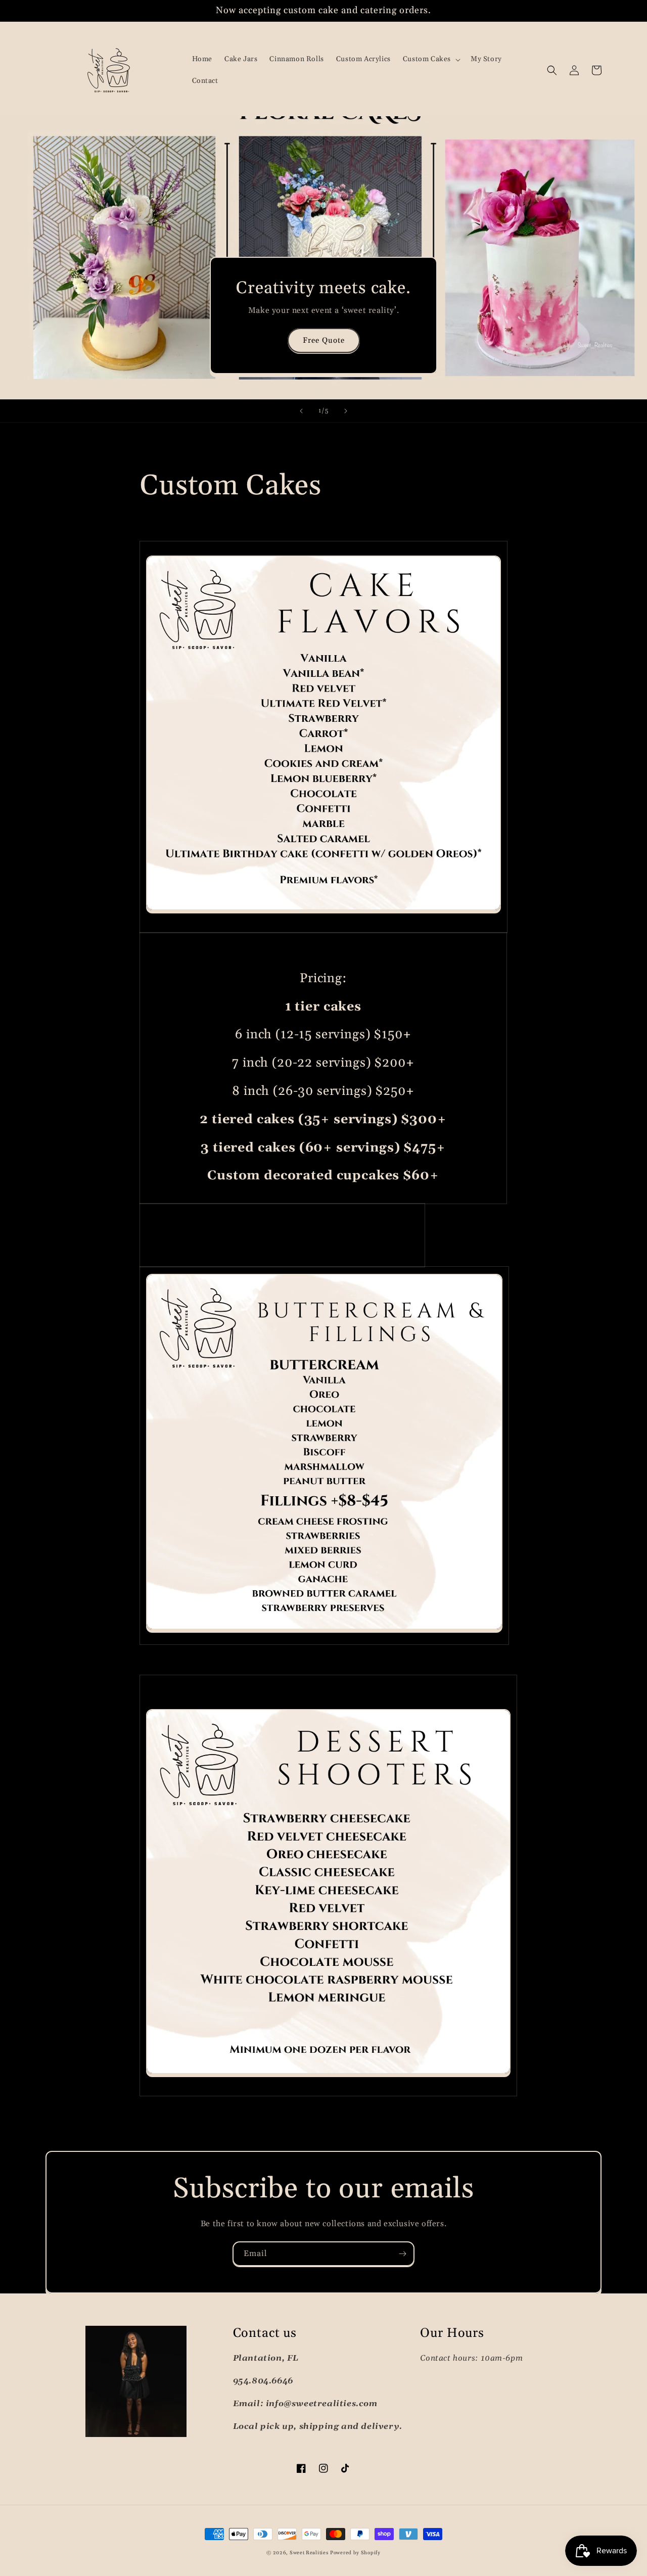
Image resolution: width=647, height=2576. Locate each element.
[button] (431, 59)
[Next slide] (346, 411)
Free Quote (324, 340)
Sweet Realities (309, 2553)
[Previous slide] (301, 411)
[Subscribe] (402, 2254)
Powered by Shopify (355, 2553)
